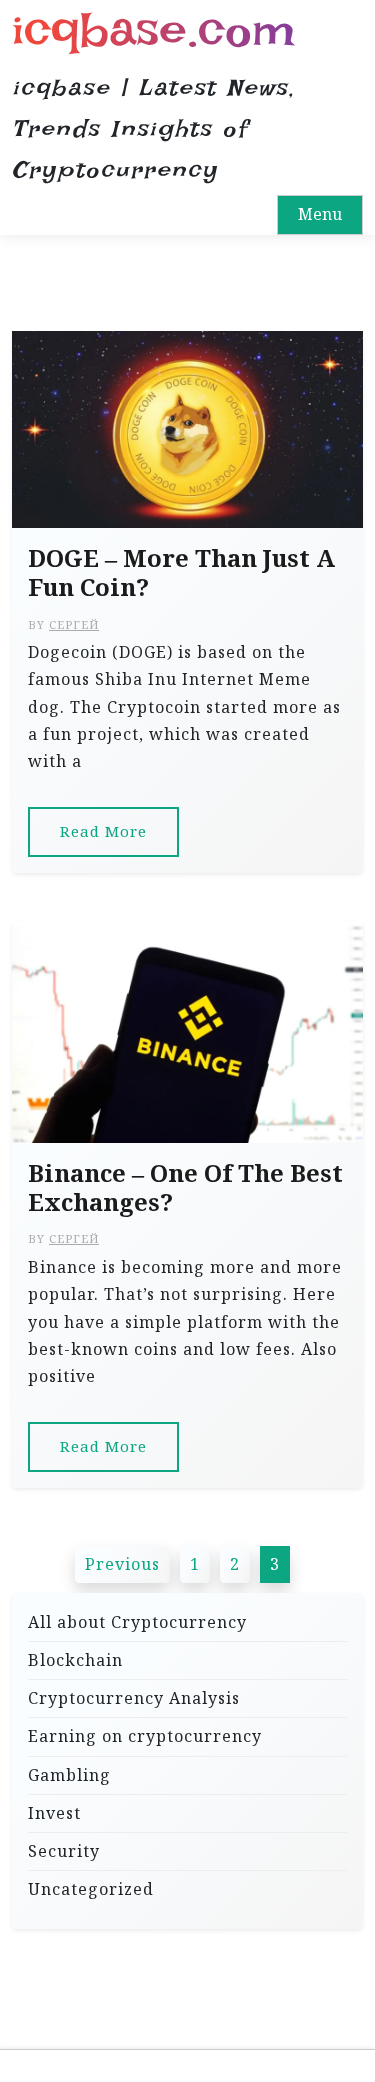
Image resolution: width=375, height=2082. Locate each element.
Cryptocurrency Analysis (134, 1698)
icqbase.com (153, 29)
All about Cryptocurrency (137, 1622)
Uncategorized (91, 1889)
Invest (54, 1813)
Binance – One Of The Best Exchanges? (185, 1188)
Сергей (74, 624)
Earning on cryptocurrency (145, 1736)
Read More (103, 831)
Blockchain (75, 1660)
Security (64, 1851)
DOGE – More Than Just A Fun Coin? (181, 573)
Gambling (69, 1775)
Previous (122, 1564)
